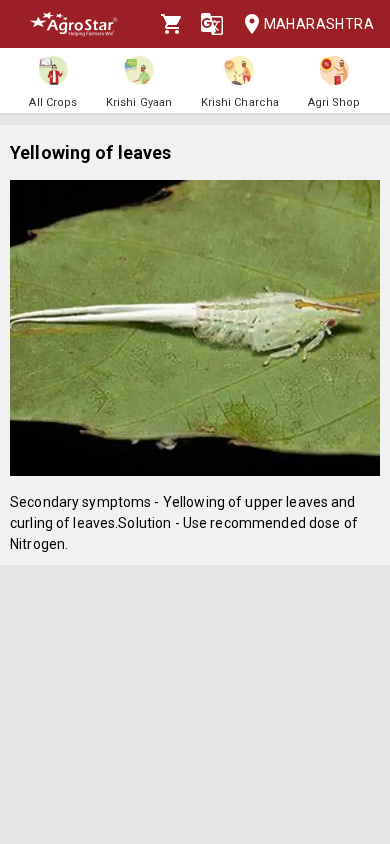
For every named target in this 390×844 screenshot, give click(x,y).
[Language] (212, 24)
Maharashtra (319, 24)
